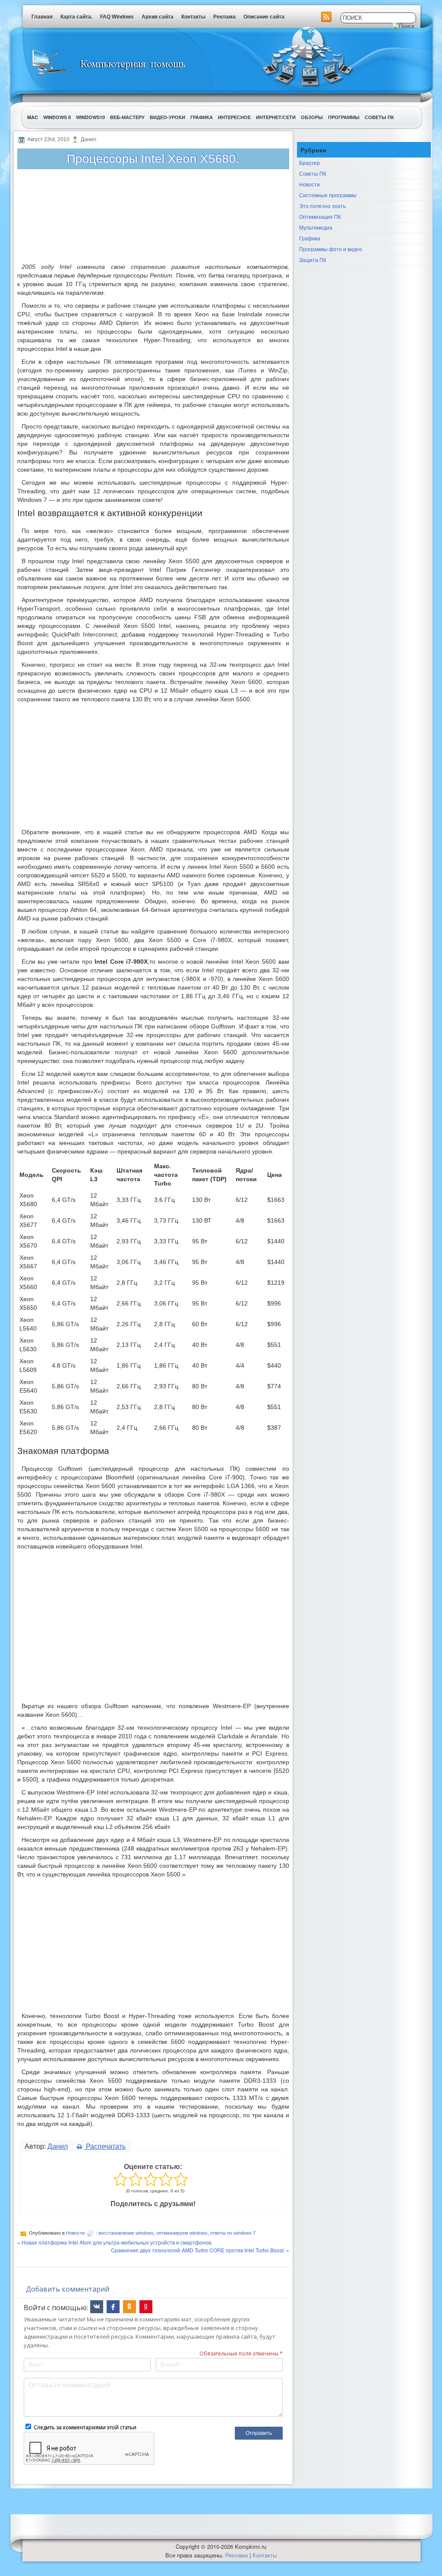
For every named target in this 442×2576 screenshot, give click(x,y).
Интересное (234, 117)
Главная (42, 17)
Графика (202, 117)
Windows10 (90, 117)
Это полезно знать (322, 206)
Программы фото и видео (331, 249)
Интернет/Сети (276, 117)
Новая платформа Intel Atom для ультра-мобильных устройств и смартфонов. (117, 2242)
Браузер (309, 162)
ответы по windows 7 (233, 2233)
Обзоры (312, 117)
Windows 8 (57, 117)
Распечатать (105, 2146)
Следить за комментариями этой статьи (85, 2427)
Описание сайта (264, 17)
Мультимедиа (316, 227)
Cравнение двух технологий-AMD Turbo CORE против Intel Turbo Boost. (198, 2250)
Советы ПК (379, 117)
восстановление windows (126, 2233)
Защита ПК (313, 260)
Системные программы (328, 195)
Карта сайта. (76, 17)
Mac (33, 117)
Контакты (193, 17)
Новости (75, 2233)
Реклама (224, 17)
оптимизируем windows (182, 2233)
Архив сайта (158, 17)
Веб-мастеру (127, 117)
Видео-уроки (167, 117)
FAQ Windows (117, 17)
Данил (58, 2146)
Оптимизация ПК (320, 216)
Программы (344, 117)
